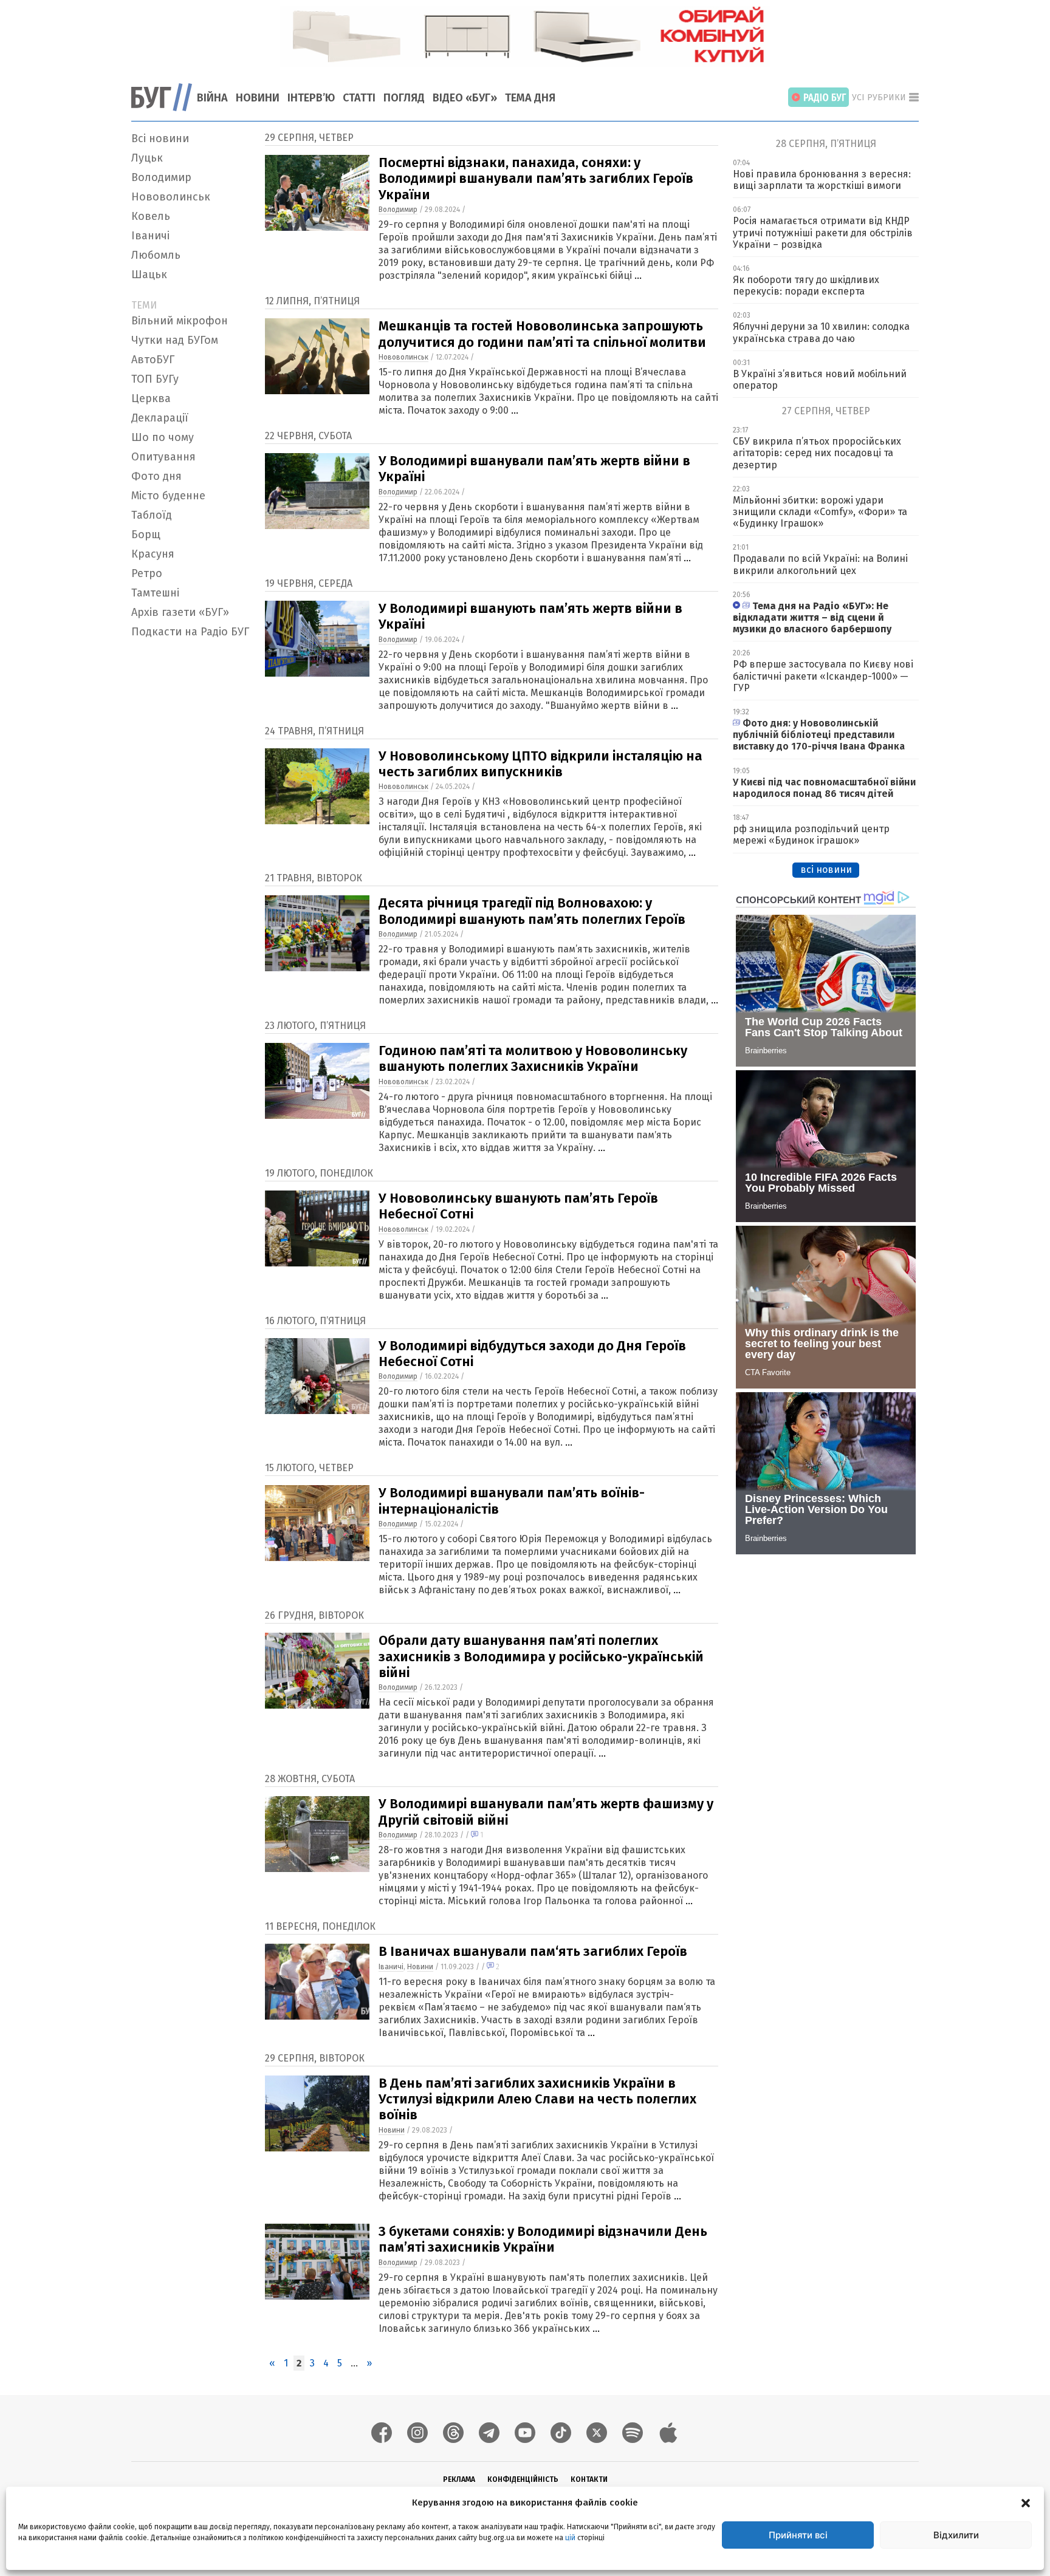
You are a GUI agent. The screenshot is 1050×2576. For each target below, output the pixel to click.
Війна (212, 98)
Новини (258, 98)
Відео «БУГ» (465, 98)
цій (570, 2538)
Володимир (161, 177)
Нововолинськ (171, 197)
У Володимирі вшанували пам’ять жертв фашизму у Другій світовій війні (546, 1812)
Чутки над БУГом (175, 340)
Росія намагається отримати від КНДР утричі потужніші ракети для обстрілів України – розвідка (823, 232)
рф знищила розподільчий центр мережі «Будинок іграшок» (811, 835)
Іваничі (150, 236)
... (638, 275)
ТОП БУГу (155, 379)
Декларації (160, 418)
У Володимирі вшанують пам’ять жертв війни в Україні (530, 616)
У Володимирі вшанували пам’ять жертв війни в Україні (534, 469)
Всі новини (160, 138)
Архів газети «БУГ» (180, 612)
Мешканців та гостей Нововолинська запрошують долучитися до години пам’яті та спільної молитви (542, 334)
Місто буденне (168, 496)
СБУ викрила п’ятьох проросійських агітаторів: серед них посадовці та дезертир (817, 453)
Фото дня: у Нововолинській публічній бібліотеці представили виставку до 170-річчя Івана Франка (819, 735)
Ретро (147, 573)
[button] (1026, 2503)
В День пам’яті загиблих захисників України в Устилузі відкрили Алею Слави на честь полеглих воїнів (537, 2099)
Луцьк (147, 158)
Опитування (163, 457)
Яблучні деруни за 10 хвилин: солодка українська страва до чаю (821, 332)
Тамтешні (155, 593)
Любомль (156, 255)
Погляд (404, 98)
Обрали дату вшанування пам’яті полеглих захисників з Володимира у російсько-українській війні (541, 1656)
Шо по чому (163, 437)
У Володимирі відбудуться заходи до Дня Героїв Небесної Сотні (532, 1354)
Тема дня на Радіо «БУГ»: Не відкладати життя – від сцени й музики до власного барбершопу (812, 617)
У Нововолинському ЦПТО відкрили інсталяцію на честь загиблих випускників (540, 764)
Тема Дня (530, 98)
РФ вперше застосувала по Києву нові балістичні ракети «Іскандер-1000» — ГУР (823, 676)
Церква (151, 398)
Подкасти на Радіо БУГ (190, 632)
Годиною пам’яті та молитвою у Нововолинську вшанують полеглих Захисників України (533, 1058)
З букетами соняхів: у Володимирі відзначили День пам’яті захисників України (543, 2239)
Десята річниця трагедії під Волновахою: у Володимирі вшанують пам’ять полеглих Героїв (532, 911)
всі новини (826, 869)
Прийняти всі (798, 2535)
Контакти (589, 2479)
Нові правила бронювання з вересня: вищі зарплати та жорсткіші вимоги (822, 180)
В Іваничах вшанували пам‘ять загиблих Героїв (533, 1951)
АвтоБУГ (153, 360)
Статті (359, 98)
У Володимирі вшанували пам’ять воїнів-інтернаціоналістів (512, 1501)
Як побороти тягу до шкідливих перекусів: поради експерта (806, 285)
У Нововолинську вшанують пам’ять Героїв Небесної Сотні (518, 1206)
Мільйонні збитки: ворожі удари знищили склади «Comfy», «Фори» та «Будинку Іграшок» (820, 512)
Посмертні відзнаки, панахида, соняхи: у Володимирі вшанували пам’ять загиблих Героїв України (536, 179)
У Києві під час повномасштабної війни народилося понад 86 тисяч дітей (824, 788)
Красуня (153, 554)
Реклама (459, 2479)
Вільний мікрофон (180, 321)
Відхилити (956, 2535)
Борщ (146, 535)
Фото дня (156, 476)
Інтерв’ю (311, 98)
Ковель (151, 216)
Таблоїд (152, 515)
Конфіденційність (523, 2479)
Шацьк (149, 275)
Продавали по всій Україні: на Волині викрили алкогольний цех (820, 564)
